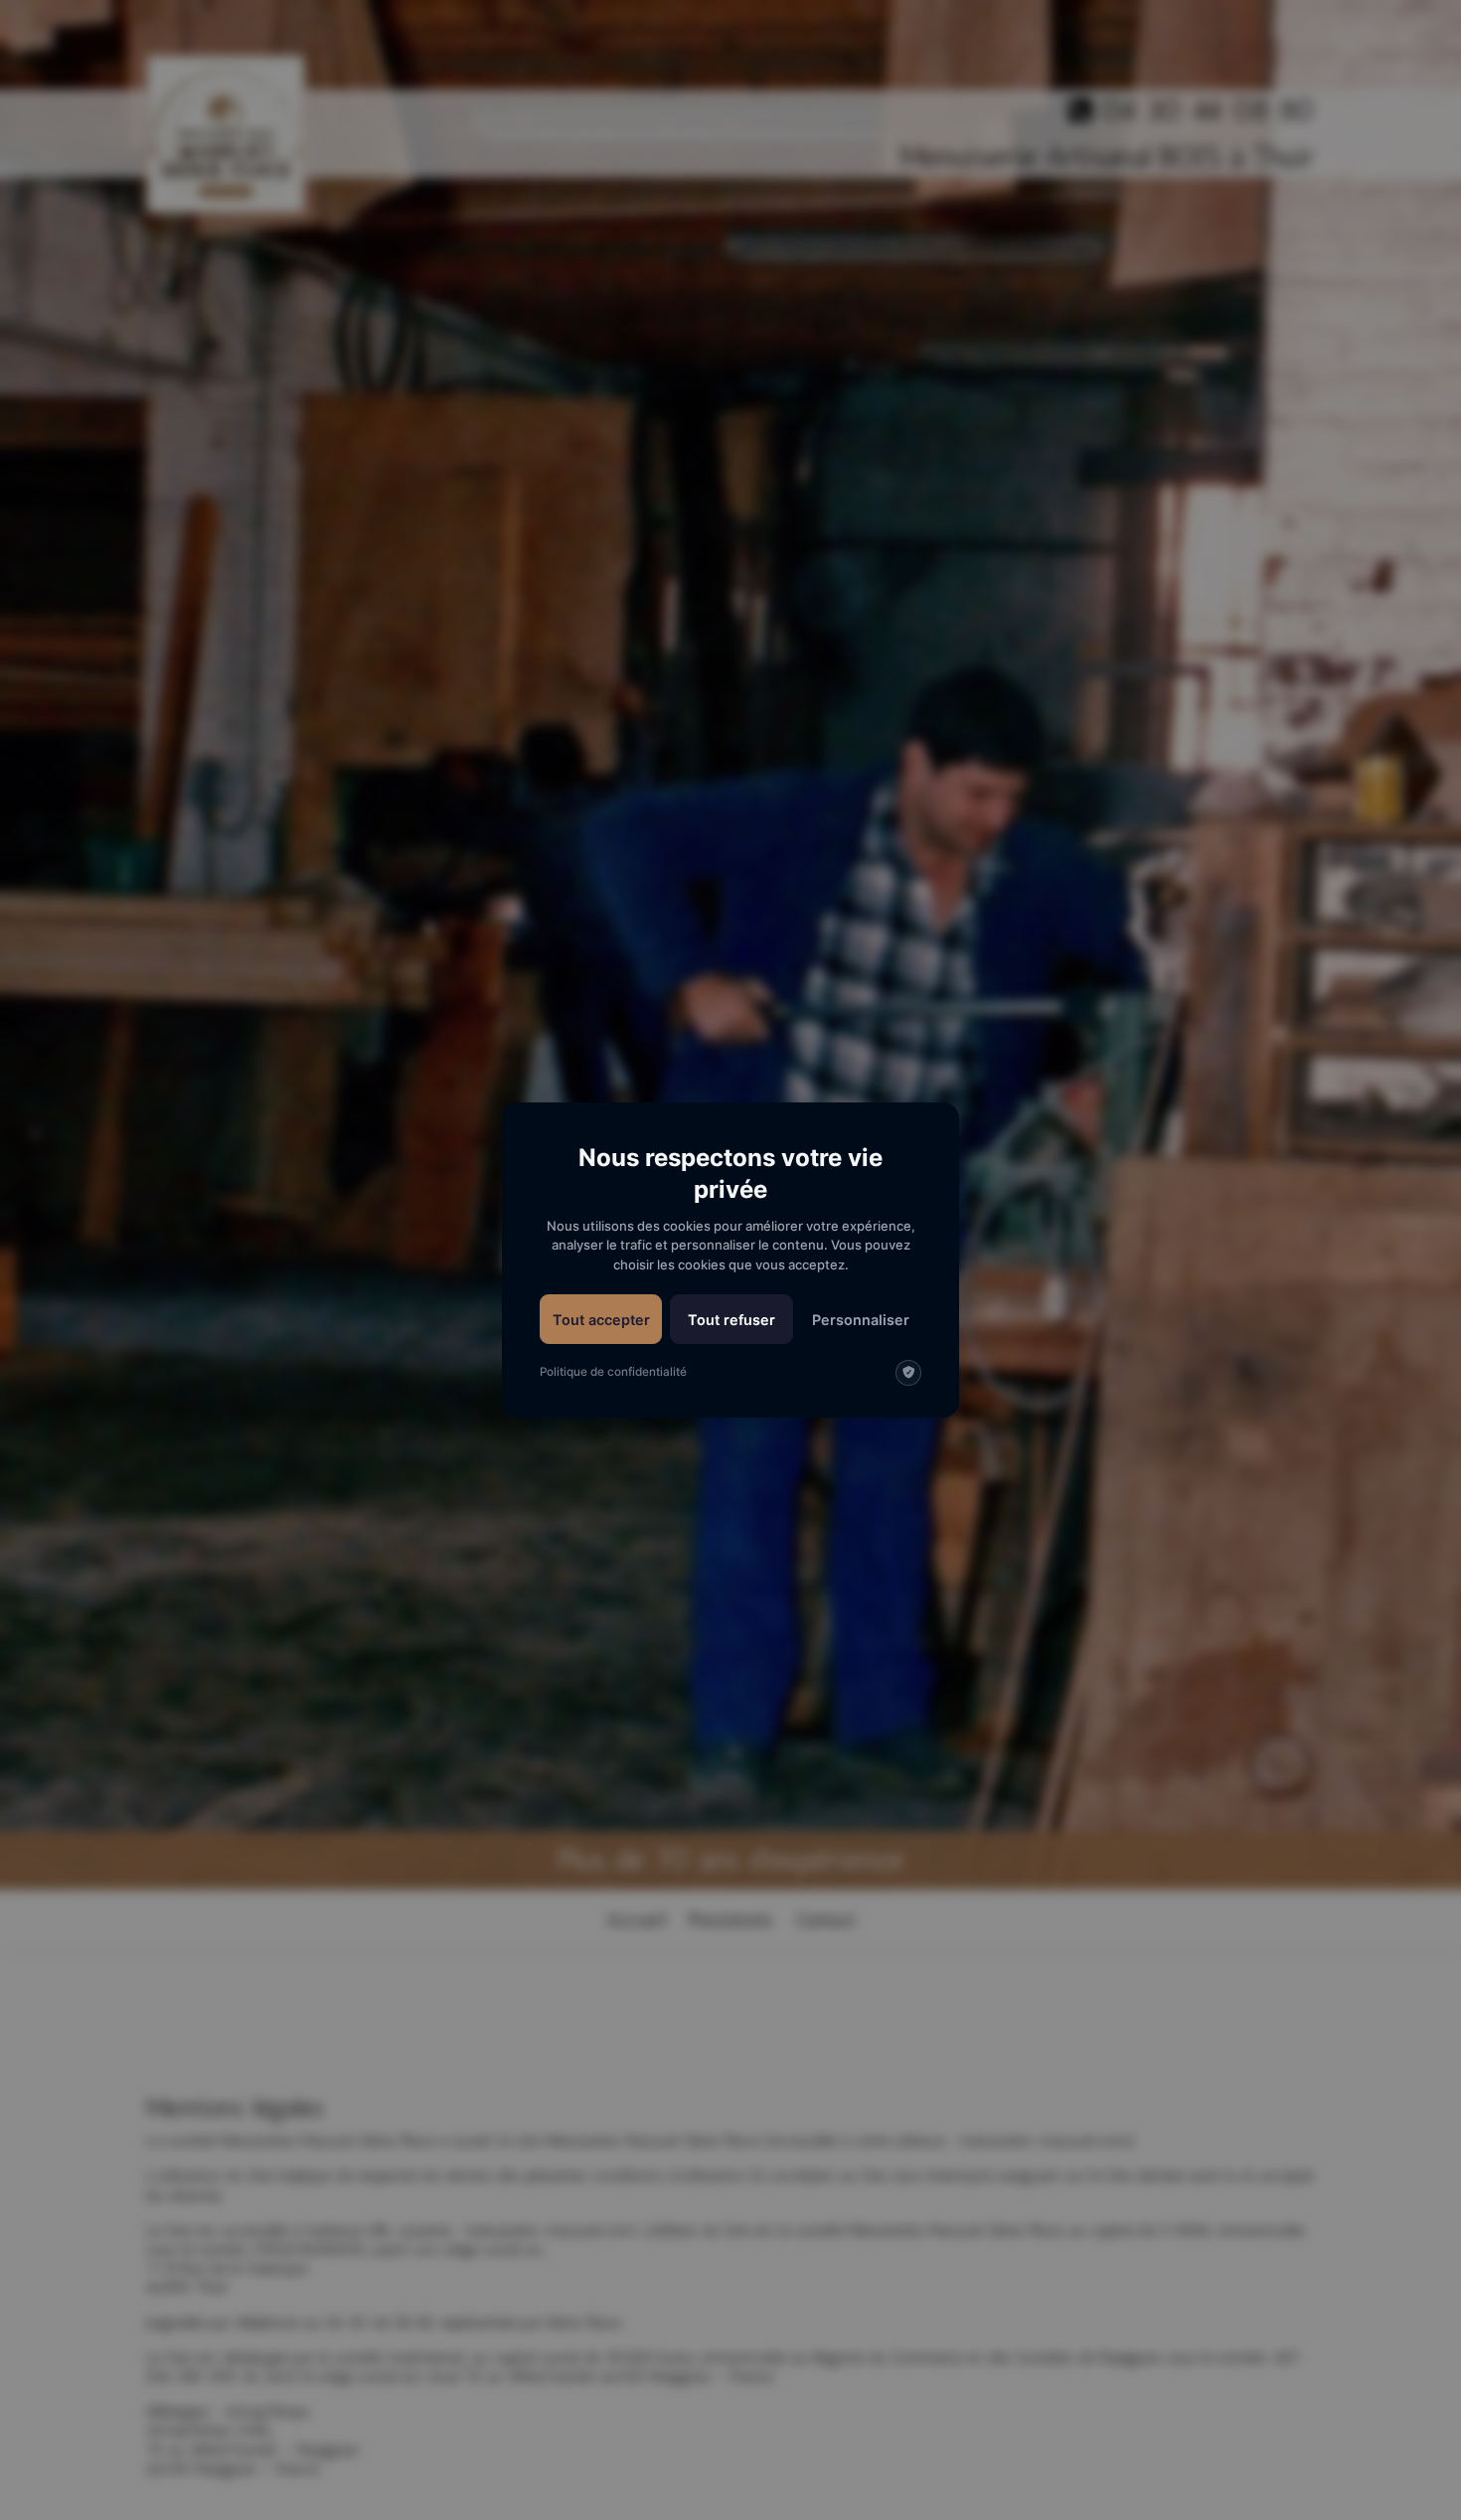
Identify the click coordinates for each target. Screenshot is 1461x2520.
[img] (908, 1373)
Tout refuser (731, 1320)
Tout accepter (601, 1320)
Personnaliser (861, 1320)
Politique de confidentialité (613, 1372)
